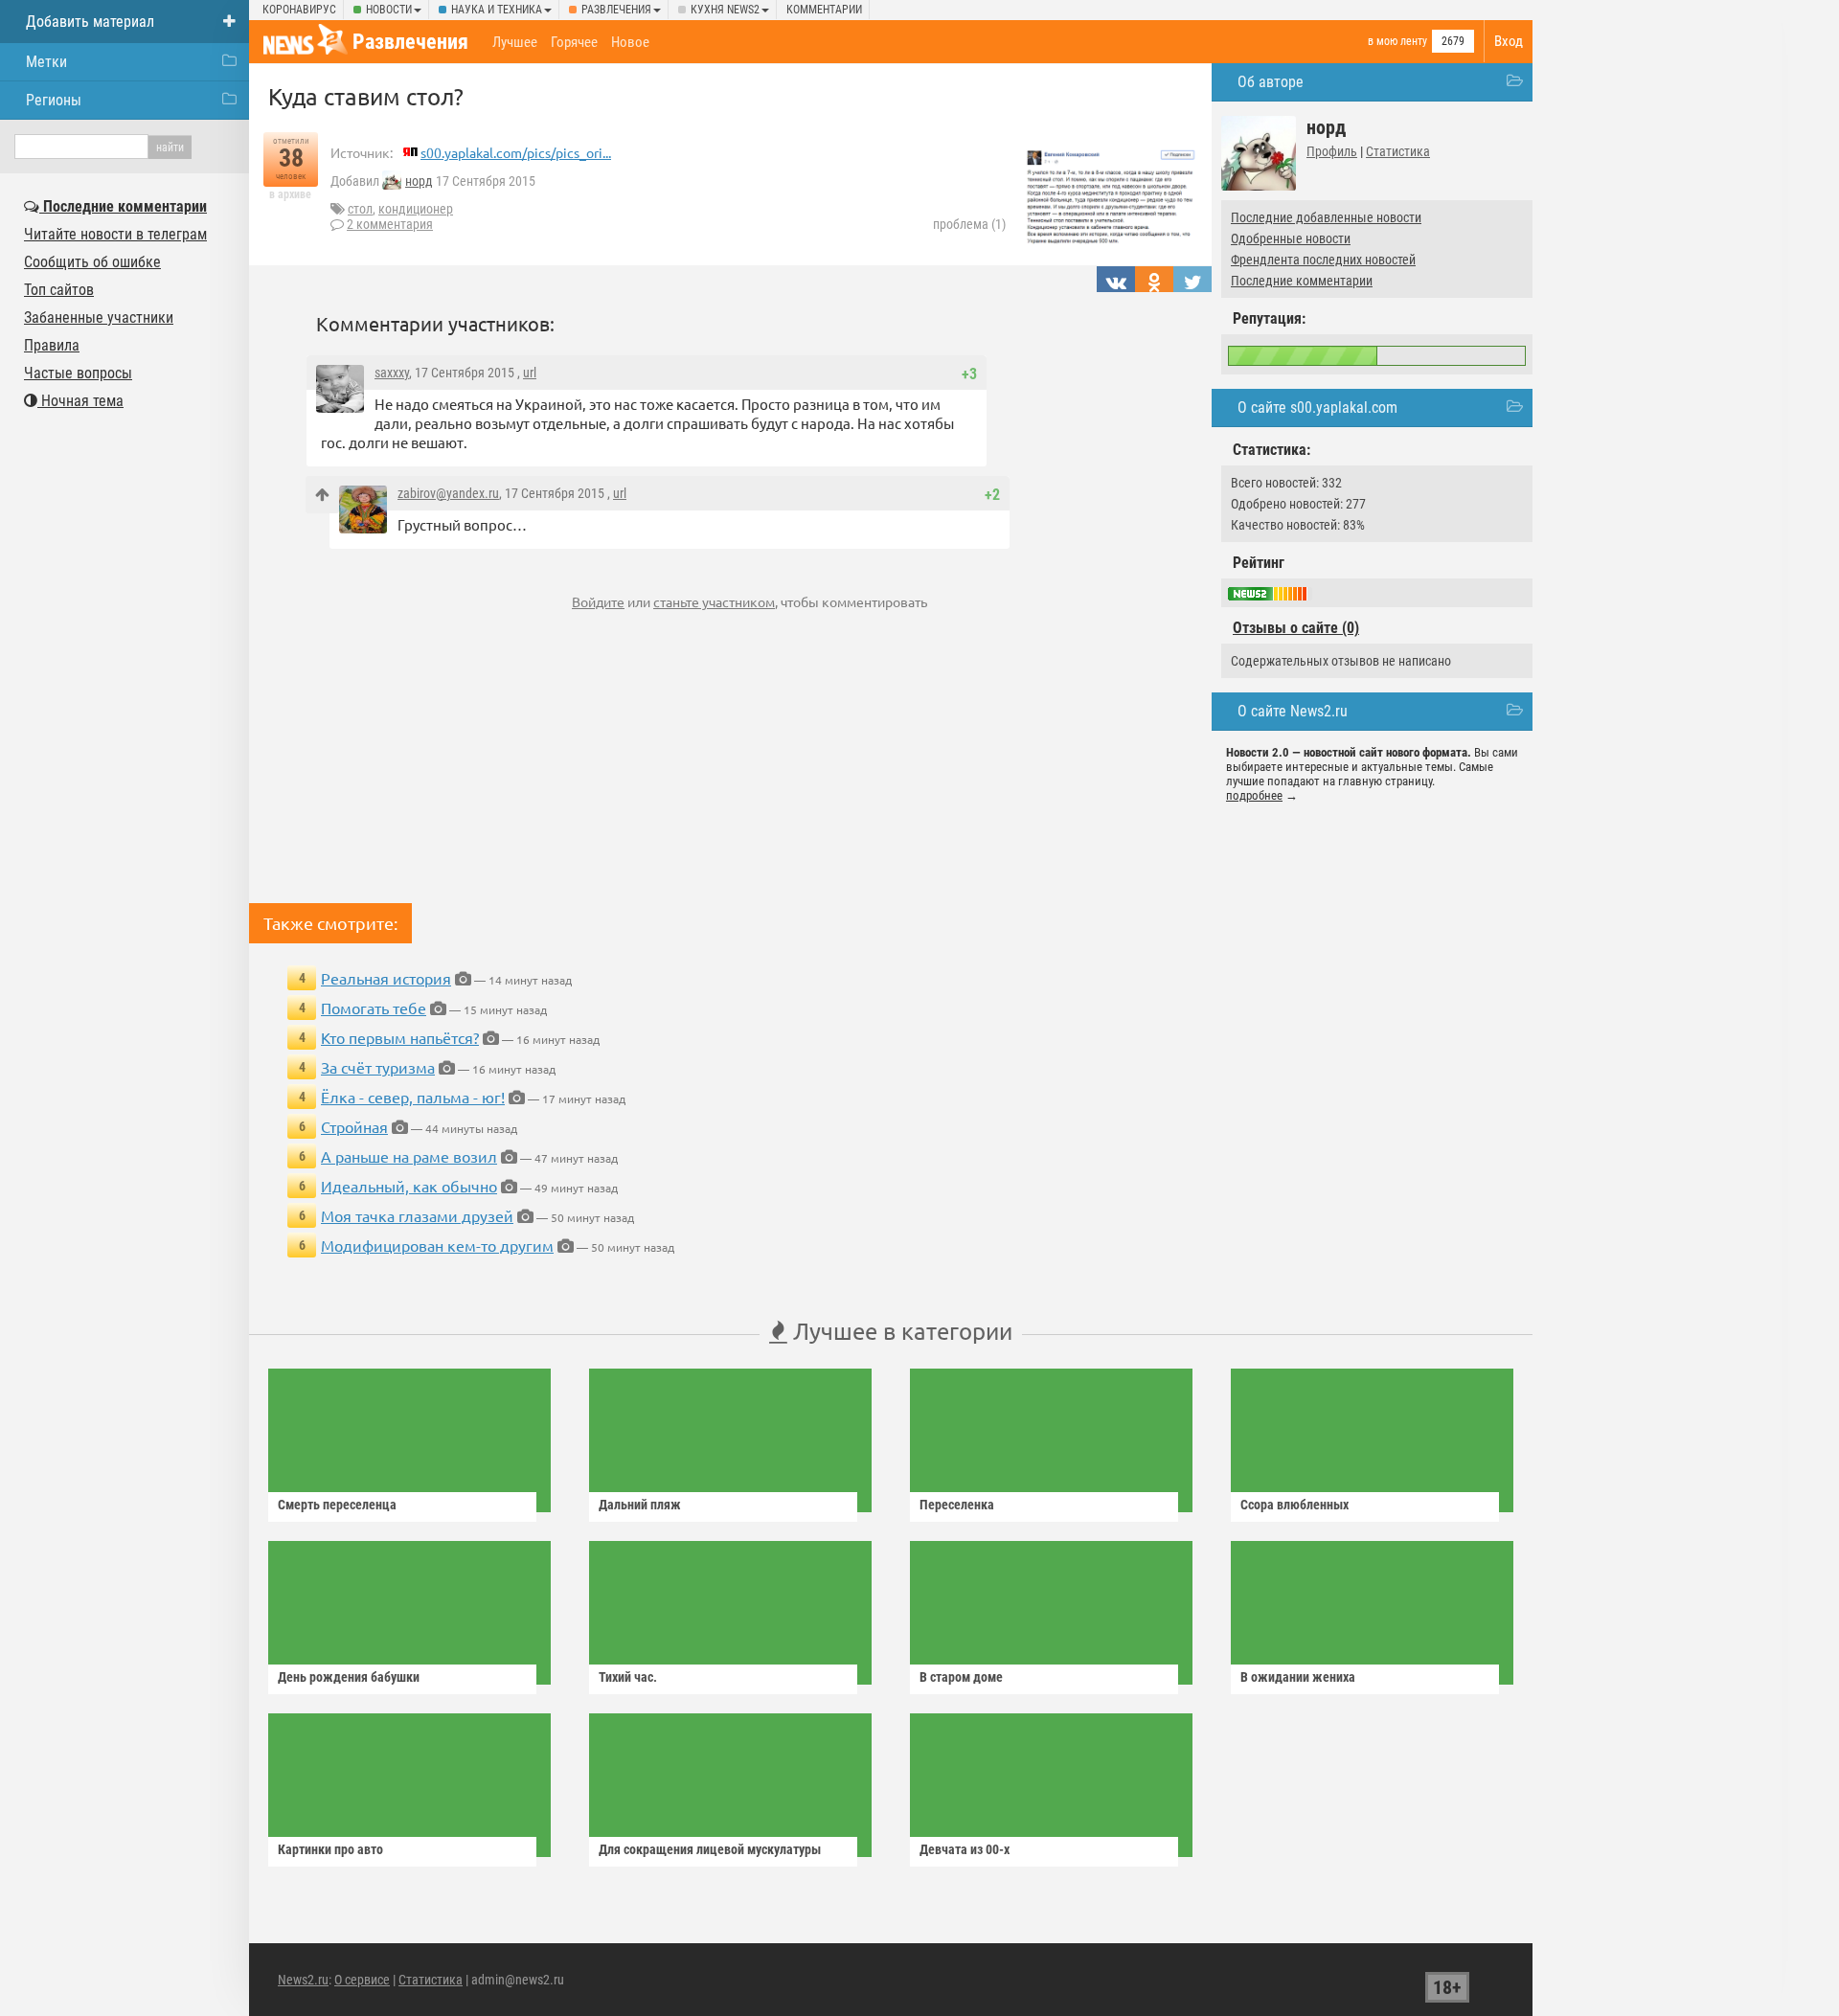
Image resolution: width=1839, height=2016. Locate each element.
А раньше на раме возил (409, 1156)
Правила (52, 345)
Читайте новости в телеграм (115, 234)
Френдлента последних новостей (1323, 260)
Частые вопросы (78, 373)
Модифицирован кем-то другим (437, 1245)
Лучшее (515, 42)
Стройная (354, 1126)
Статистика (1398, 151)
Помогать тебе (374, 1008)
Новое (630, 42)
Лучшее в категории (900, 1331)
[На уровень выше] (322, 495)
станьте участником (714, 601)
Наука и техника (497, 10)
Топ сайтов (59, 290)
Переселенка (957, 1505)
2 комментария (390, 224)
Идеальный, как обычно (409, 1186)
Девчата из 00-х (965, 1849)
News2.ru (303, 1980)
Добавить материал (90, 22)
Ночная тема (80, 401)
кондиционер (416, 209)
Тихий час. (628, 1677)
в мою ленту (1397, 41)
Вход (1509, 41)
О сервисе (362, 1980)
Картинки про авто (330, 1849)
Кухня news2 (725, 10)
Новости (389, 10)
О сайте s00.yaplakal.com (1317, 408)
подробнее (1254, 795)
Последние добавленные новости (1326, 217)
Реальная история (386, 978)
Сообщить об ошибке (92, 262)
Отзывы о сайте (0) (1296, 628)
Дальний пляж (640, 1505)
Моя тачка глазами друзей (417, 1215)
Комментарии (824, 10)
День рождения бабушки (349, 1677)
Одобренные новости (1291, 238)
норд (419, 181)
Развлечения (616, 10)
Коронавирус (299, 10)
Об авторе (1271, 82)
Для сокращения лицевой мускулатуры (710, 1849)
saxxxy (392, 373)
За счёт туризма (378, 1067)
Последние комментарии (1302, 281)
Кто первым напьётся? (400, 1037)
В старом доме (961, 1677)
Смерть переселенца (337, 1505)
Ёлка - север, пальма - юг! (413, 1097)
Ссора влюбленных (1294, 1505)
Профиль (1332, 151)
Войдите (598, 601)
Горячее (574, 42)
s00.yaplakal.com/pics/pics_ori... (516, 152)
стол (360, 209)
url (530, 373)
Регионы (54, 100)
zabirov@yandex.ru (448, 493)
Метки (46, 62)
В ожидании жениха (1298, 1677)
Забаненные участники (99, 317)
